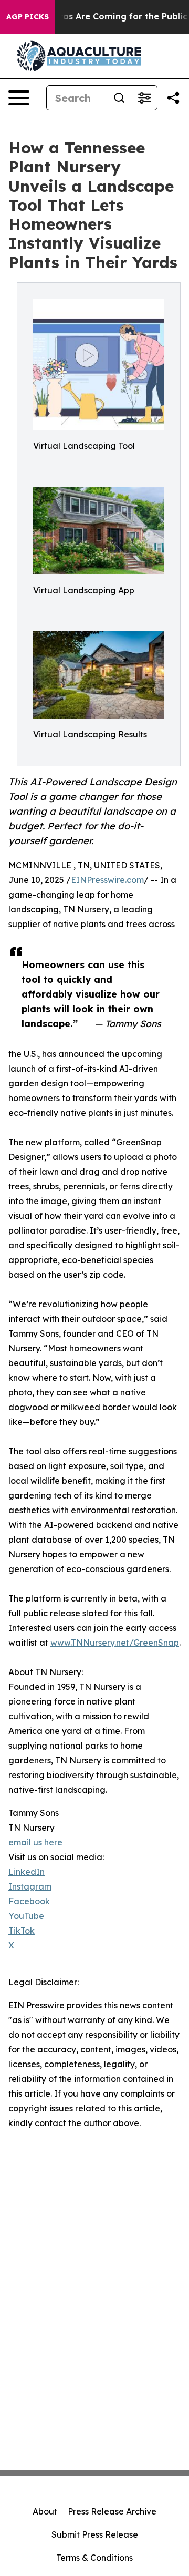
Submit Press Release (95, 2534)
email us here (35, 1842)
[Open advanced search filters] (144, 98)
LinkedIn (27, 1872)
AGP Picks (28, 17)
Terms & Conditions (94, 2558)
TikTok (22, 1931)
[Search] (119, 98)
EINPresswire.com (107, 880)
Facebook (29, 1901)
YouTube (26, 1916)
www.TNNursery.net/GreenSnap (115, 1643)
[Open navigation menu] (19, 98)
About (45, 2511)
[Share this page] (173, 98)
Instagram (30, 1886)
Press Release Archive (112, 2511)
